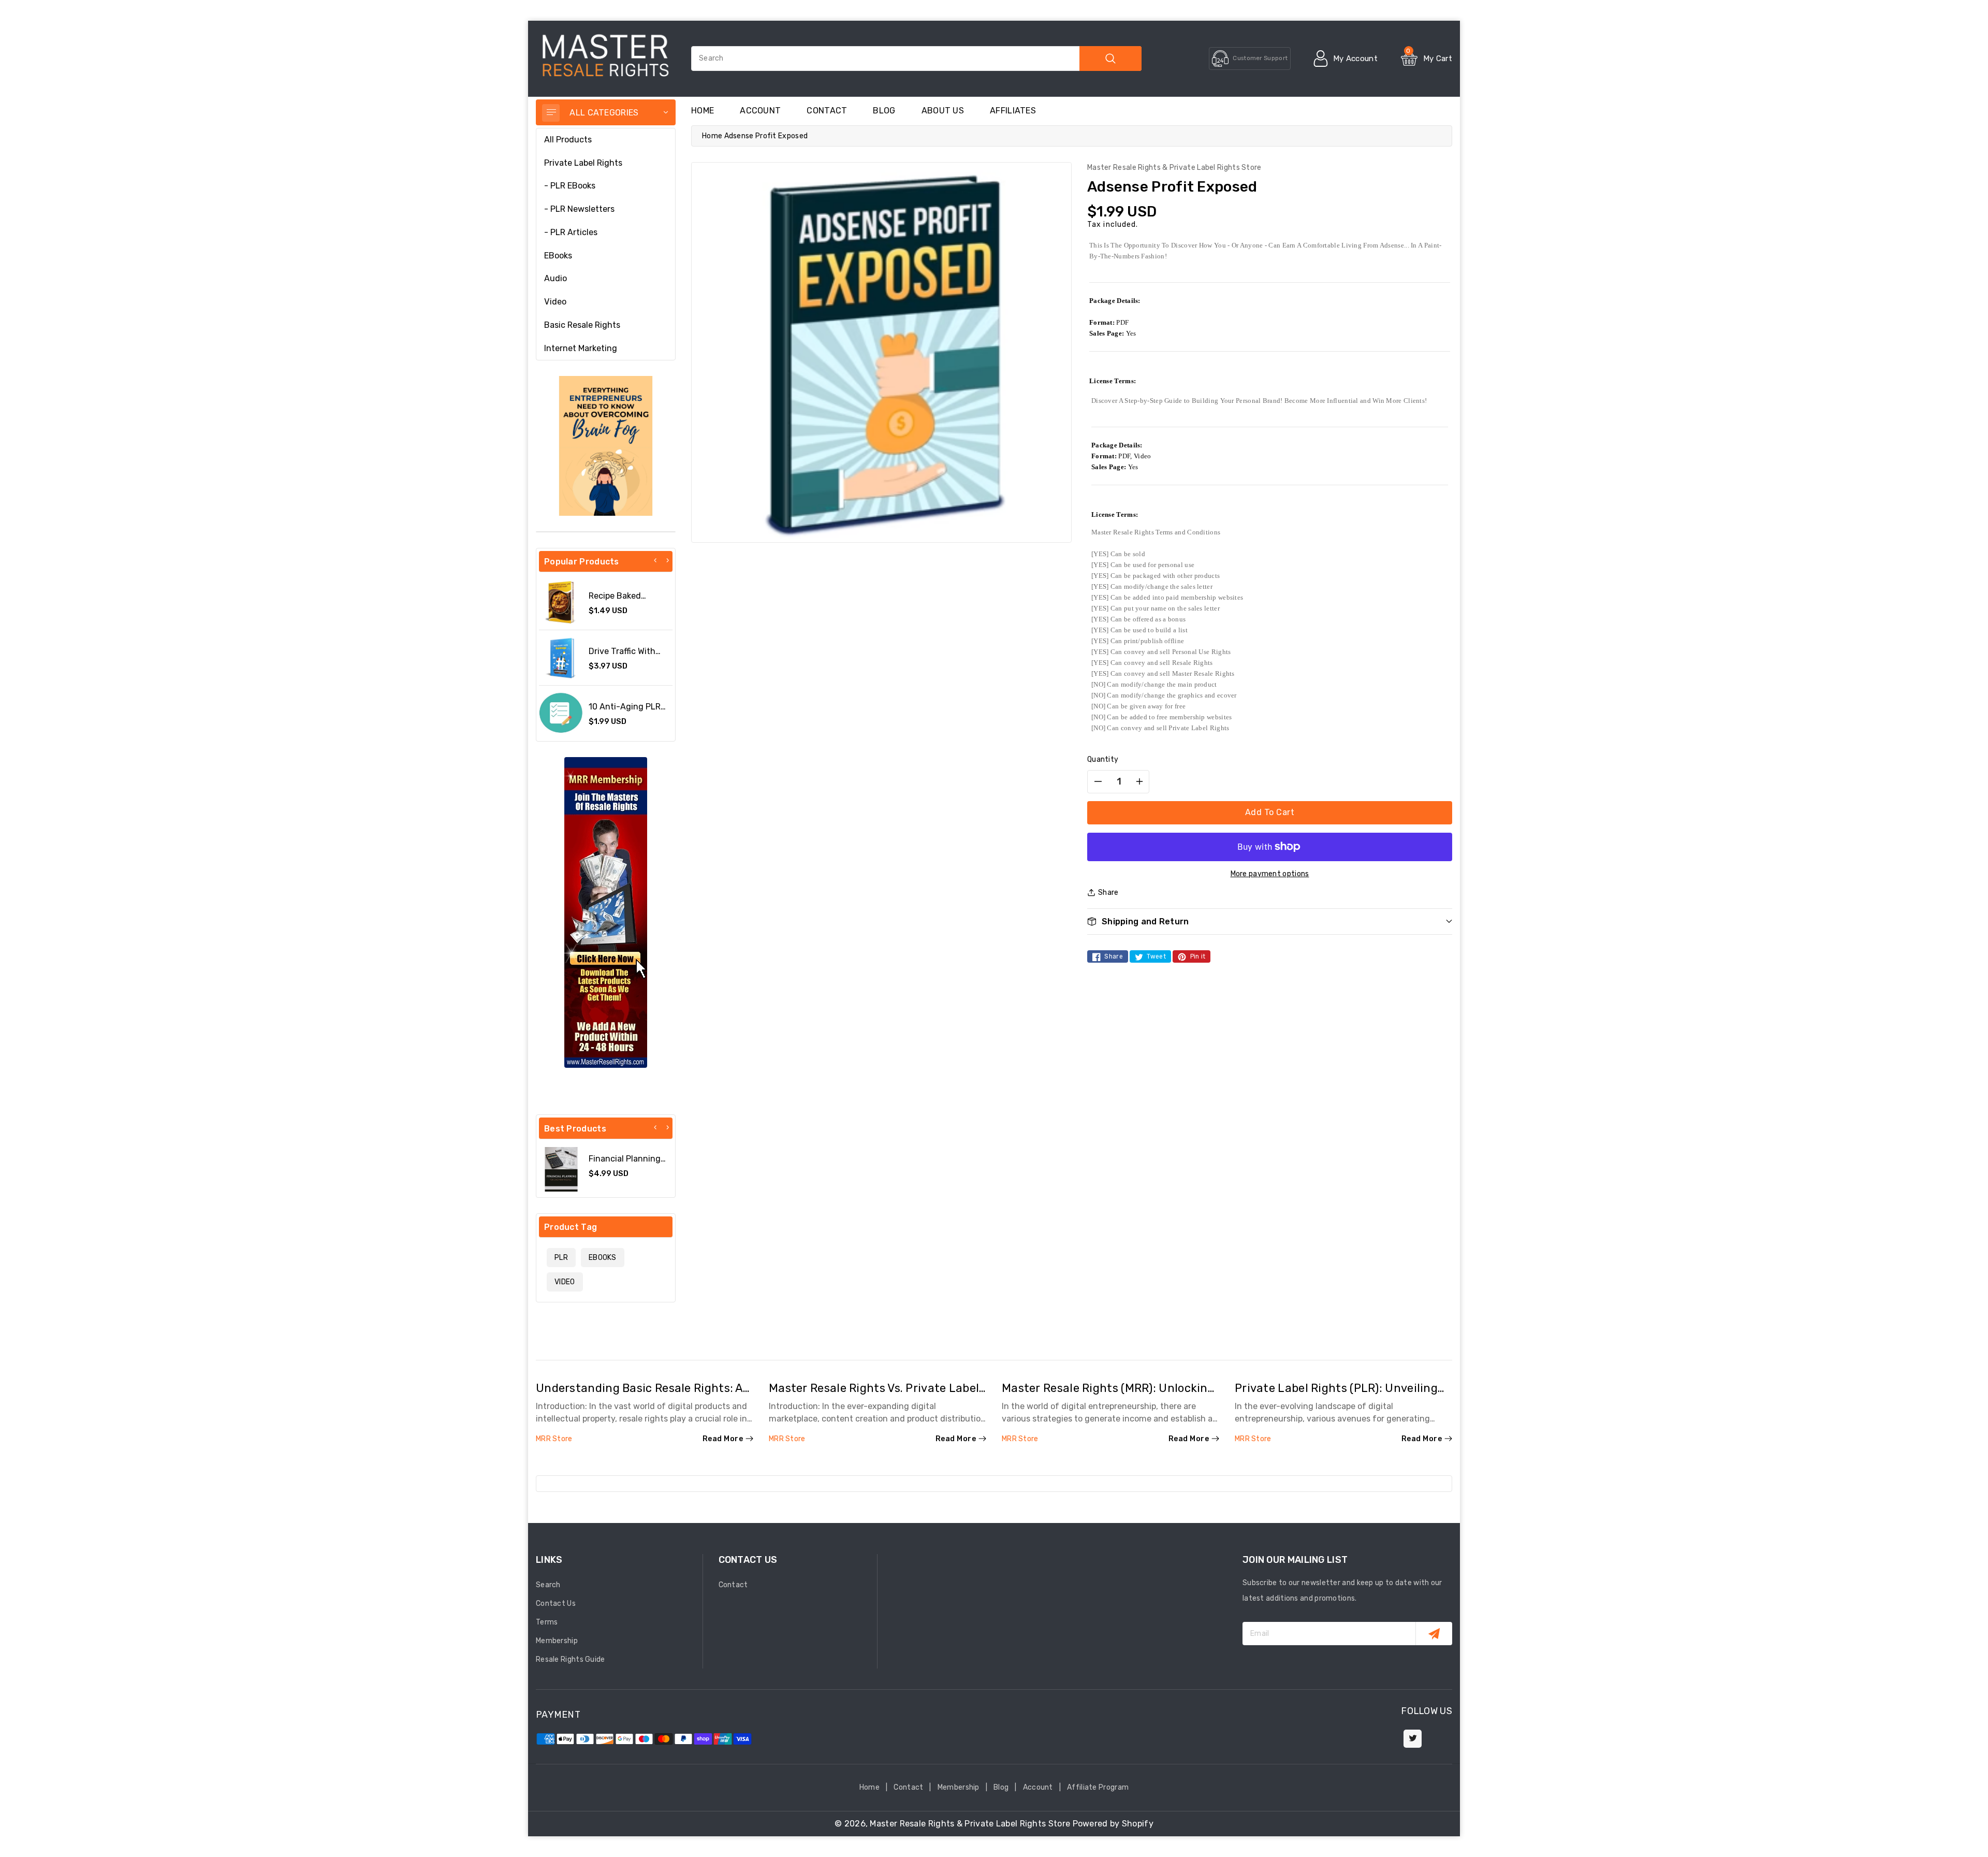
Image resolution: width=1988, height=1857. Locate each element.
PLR (561, 1258)
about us (943, 111)
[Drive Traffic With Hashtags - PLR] (561, 658)
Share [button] (1108, 893)
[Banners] (606, 446)
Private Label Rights (583, 163)
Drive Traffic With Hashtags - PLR (622, 656)
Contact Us (556, 1604)
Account (760, 111)
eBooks (558, 256)
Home (712, 136)
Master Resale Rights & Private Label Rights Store (970, 1824)
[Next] (667, 560)
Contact (827, 111)
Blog (1001, 1787)
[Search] (1110, 59)
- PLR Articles (571, 232)
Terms (547, 1622)
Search (548, 1585)
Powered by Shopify (1113, 1824)
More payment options (1270, 874)
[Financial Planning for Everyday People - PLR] (561, 1169)
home (703, 111)
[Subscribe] (1434, 1634)
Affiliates (1013, 111)
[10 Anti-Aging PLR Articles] (561, 713)
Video (555, 302)
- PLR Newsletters (579, 209)
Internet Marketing (581, 348)
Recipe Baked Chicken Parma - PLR (630, 601)
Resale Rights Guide (571, 1659)
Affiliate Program (1098, 1787)
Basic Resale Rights (582, 325)
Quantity (1103, 759)
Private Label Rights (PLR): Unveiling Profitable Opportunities (1336, 1395)
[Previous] (655, 560)
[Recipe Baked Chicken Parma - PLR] (561, 602)
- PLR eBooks (570, 186)
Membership (557, 1641)
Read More (723, 1439)
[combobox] (916, 59)
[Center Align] (551, 113)
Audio (556, 278)
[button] (1270, 922)
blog (884, 111)
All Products (568, 140)
